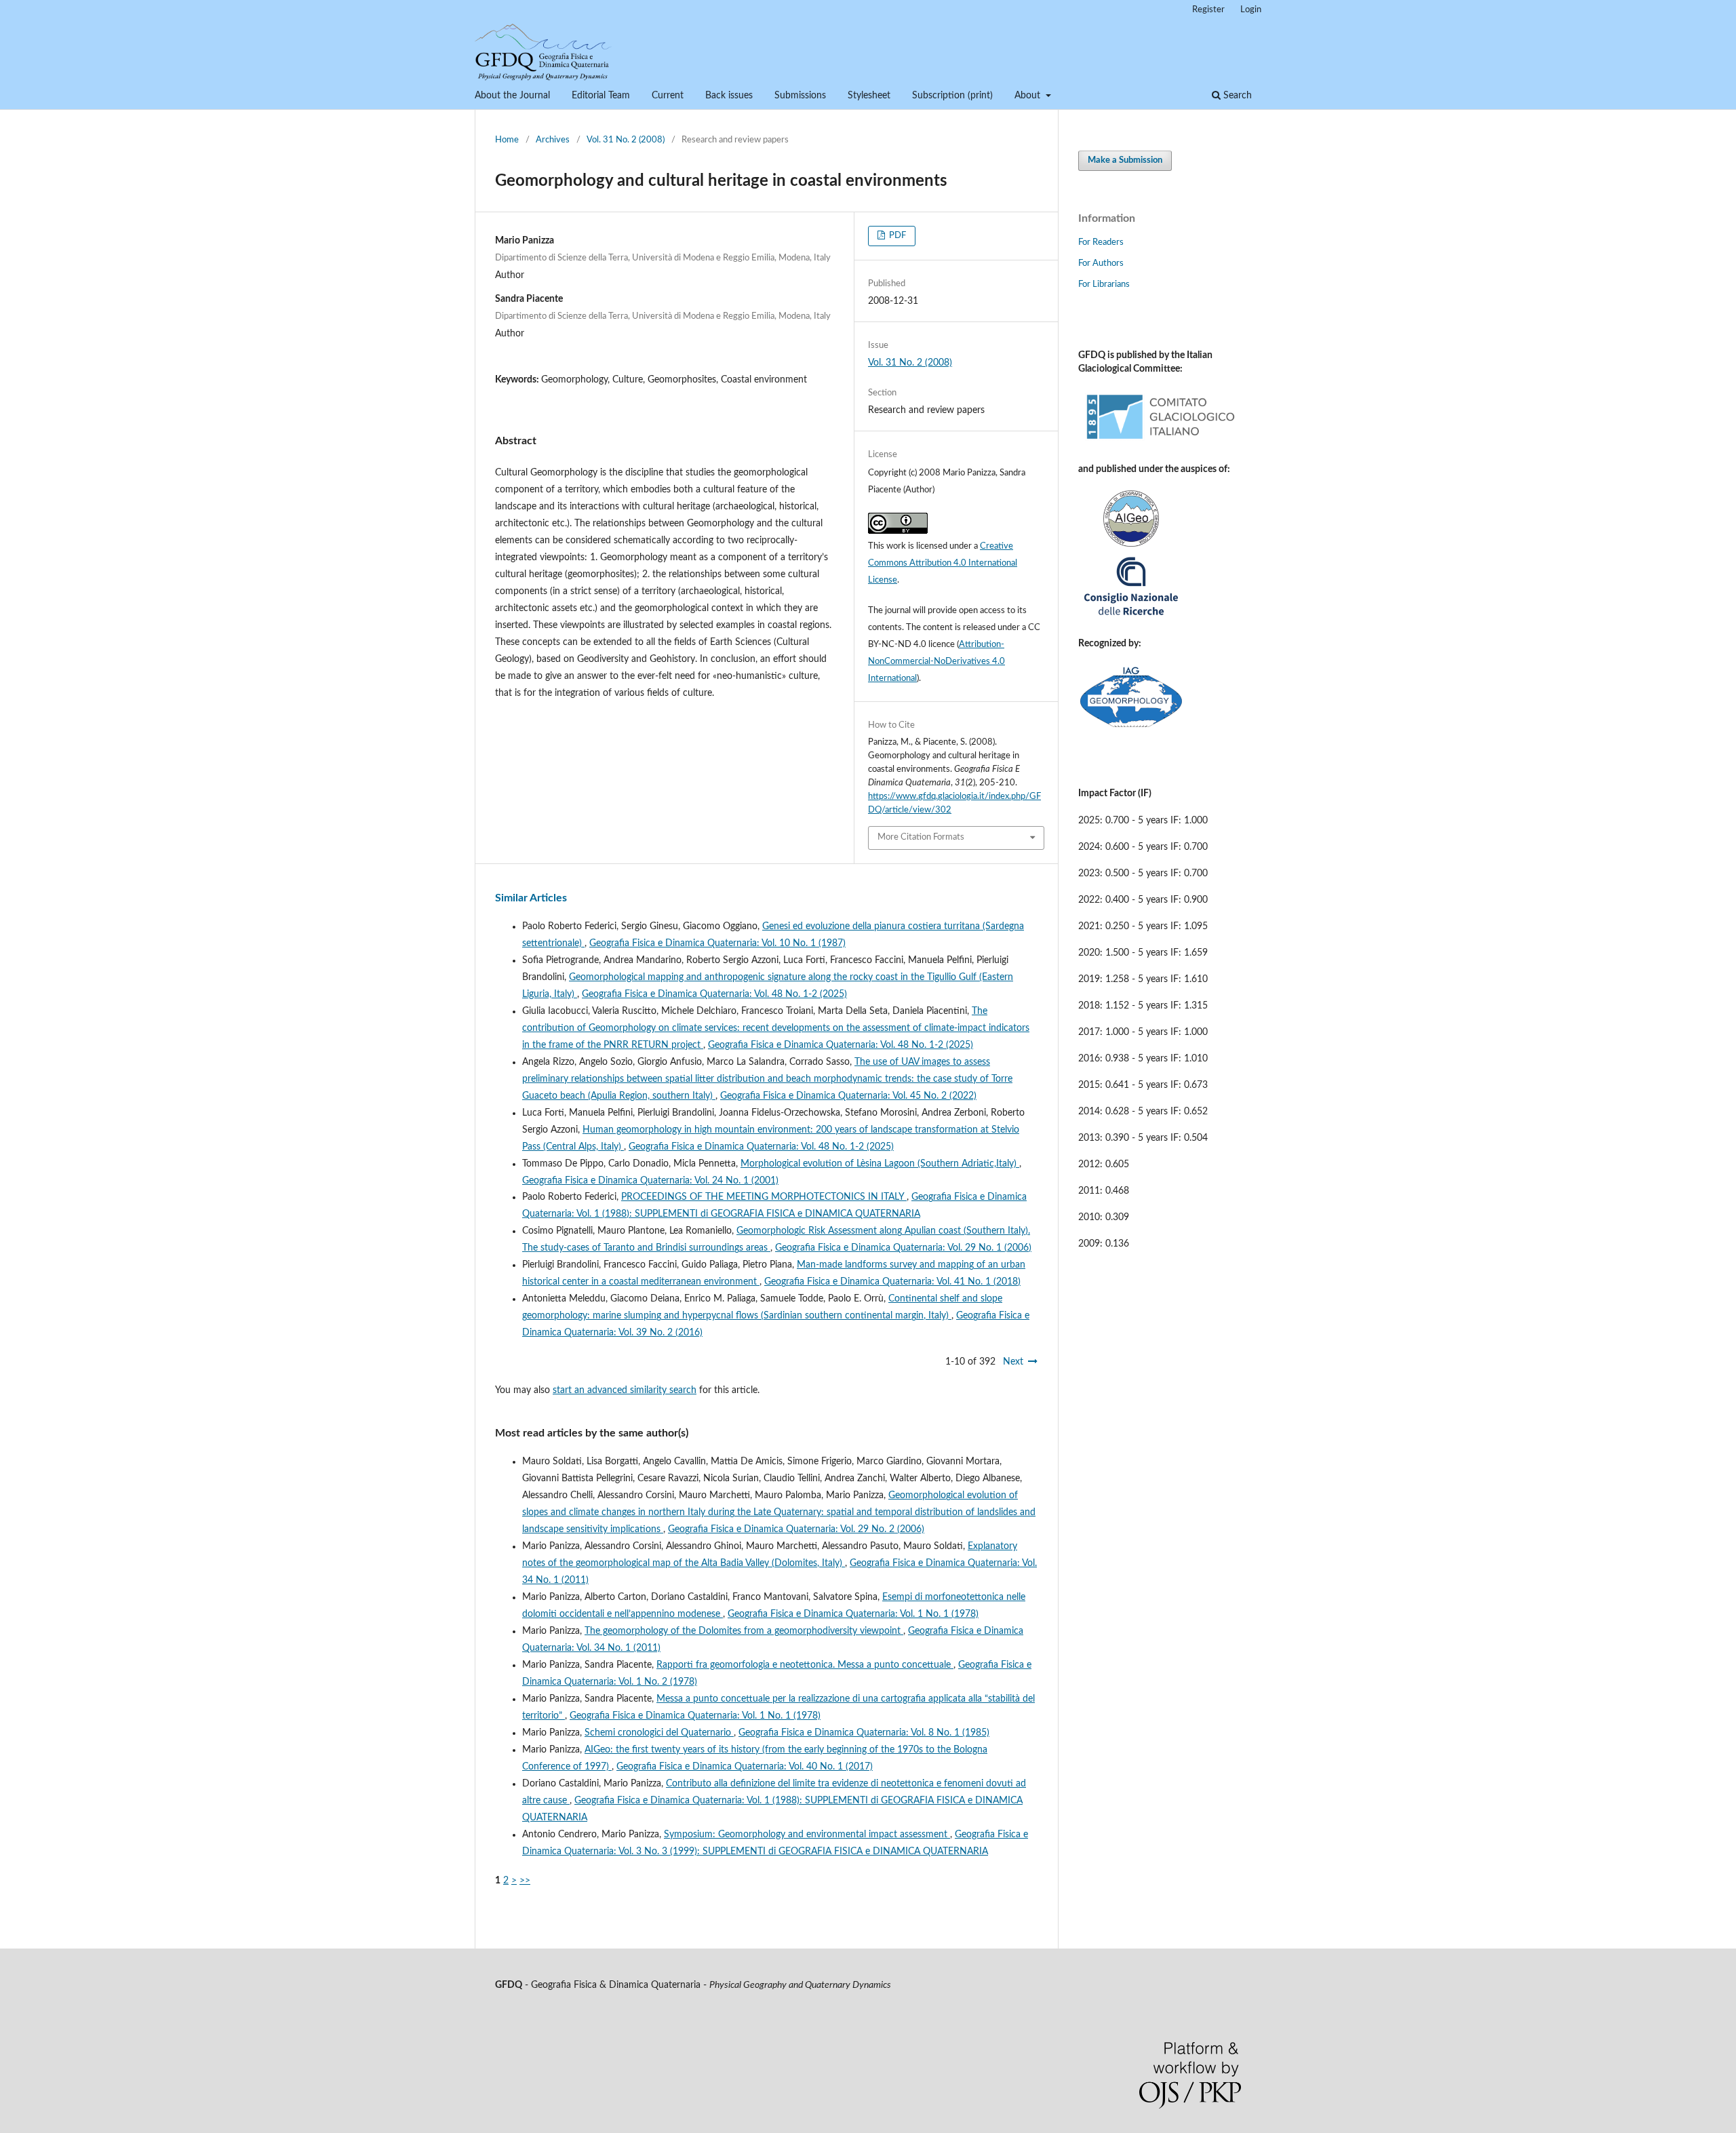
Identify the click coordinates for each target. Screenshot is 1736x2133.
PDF (896, 236)
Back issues (729, 96)
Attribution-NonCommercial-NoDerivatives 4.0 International (936, 662)
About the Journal (512, 96)
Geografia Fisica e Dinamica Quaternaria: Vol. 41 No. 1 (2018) (892, 1282)
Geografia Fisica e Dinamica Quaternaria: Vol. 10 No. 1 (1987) (717, 943)
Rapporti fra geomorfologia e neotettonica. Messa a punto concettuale (805, 1665)
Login (1251, 10)
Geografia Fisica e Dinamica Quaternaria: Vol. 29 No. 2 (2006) (796, 1529)
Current (668, 96)
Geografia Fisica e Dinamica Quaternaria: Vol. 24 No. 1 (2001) (650, 1181)
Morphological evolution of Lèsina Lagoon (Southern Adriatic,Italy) (880, 1164)
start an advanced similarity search (625, 1390)
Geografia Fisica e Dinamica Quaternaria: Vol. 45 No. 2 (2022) (848, 1096)
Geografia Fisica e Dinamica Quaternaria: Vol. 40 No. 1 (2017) (745, 1767)
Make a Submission (1125, 160)
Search (1236, 96)
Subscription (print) (952, 96)
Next (1013, 1362)
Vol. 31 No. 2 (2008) (626, 140)
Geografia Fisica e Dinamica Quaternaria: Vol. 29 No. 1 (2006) (903, 1248)
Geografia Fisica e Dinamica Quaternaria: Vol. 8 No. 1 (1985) (864, 1733)
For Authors (1101, 263)
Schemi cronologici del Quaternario (659, 1733)
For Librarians (1104, 285)
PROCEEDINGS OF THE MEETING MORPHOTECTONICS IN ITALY (764, 1197)
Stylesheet (869, 96)
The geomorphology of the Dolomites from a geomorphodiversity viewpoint (744, 1631)
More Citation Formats (921, 837)
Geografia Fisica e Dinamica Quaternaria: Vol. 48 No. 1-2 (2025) (714, 994)
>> (525, 1881)
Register (1208, 10)
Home (507, 140)
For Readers (1101, 242)
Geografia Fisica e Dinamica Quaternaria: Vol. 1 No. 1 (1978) (853, 1614)
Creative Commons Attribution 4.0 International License (943, 563)
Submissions (800, 96)
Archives (553, 140)
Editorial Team (601, 96)
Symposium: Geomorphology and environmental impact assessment (807, 1835)
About (1029, 96)
